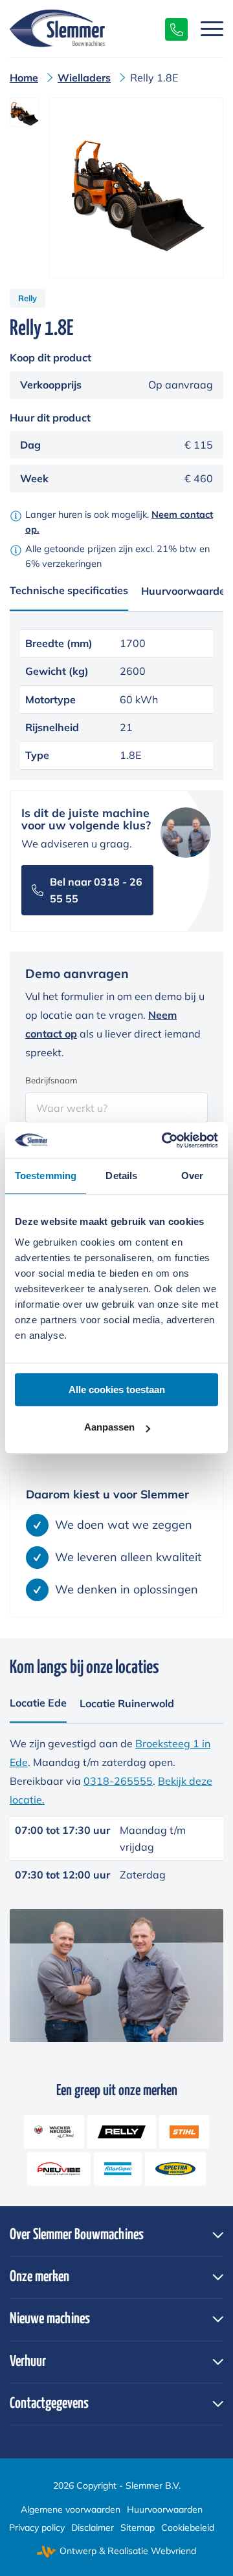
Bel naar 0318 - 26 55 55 (96, 890)
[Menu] (205, 28)
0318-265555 (118, 1781)
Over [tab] (192, 1176)
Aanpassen (109, 1427)
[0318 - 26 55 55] (170, 28)
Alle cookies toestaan (117, 1389)
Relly (28, 298)
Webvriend (173, 2551)
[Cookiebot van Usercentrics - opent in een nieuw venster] (164, 1140)
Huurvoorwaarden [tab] (186, 591)
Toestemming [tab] (46, 1176)
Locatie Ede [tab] (38, 1703)
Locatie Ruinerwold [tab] (127, 1703)
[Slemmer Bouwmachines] (95, 28)
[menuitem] (205, 28)
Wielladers (84, 78)
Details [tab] (121, 1176)
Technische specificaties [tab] (69, 590)
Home (24, 78)
